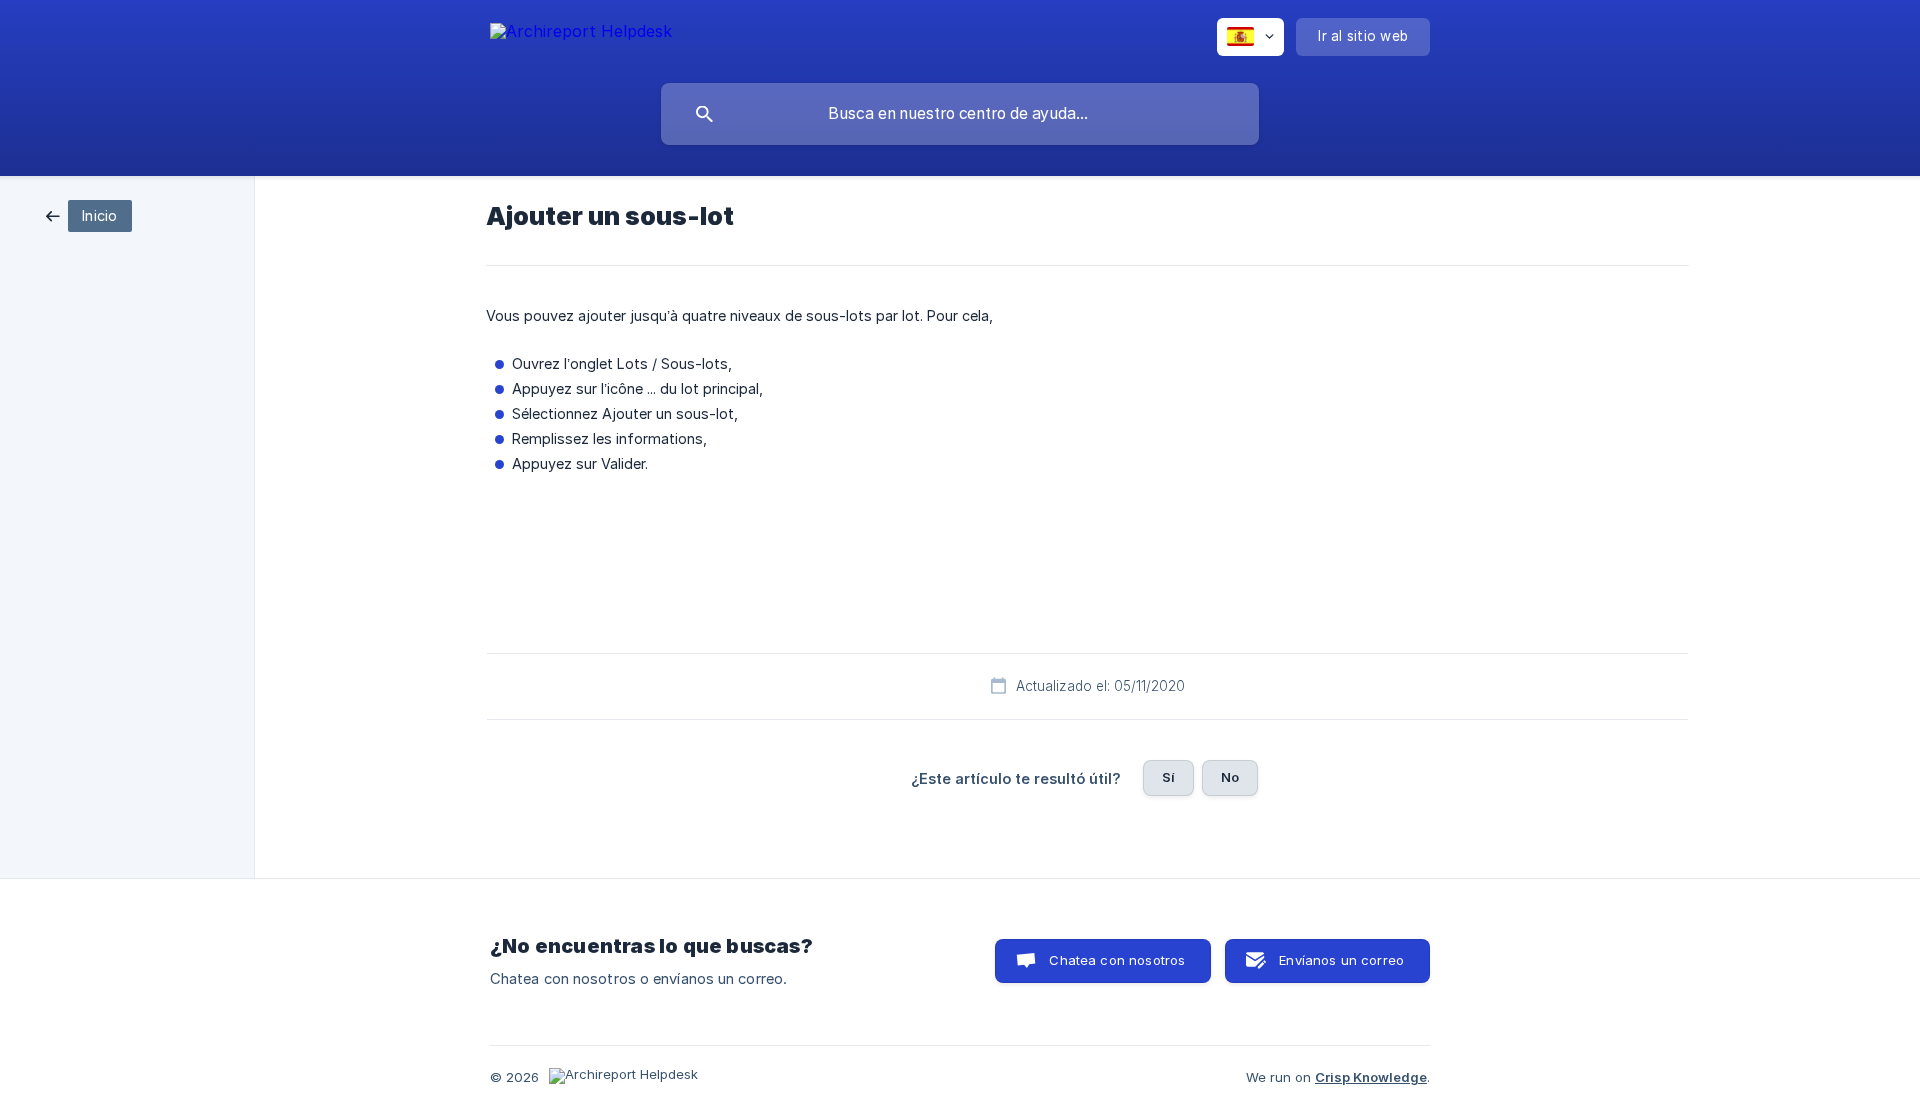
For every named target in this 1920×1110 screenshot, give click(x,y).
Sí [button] (1168, 777)
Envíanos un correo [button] (1341, 960)
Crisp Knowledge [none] (1371, 1077)
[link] (89, 214)
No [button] (1230, 777)
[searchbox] (960, 114)
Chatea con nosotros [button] (1117, 960)
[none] (581, 34)
